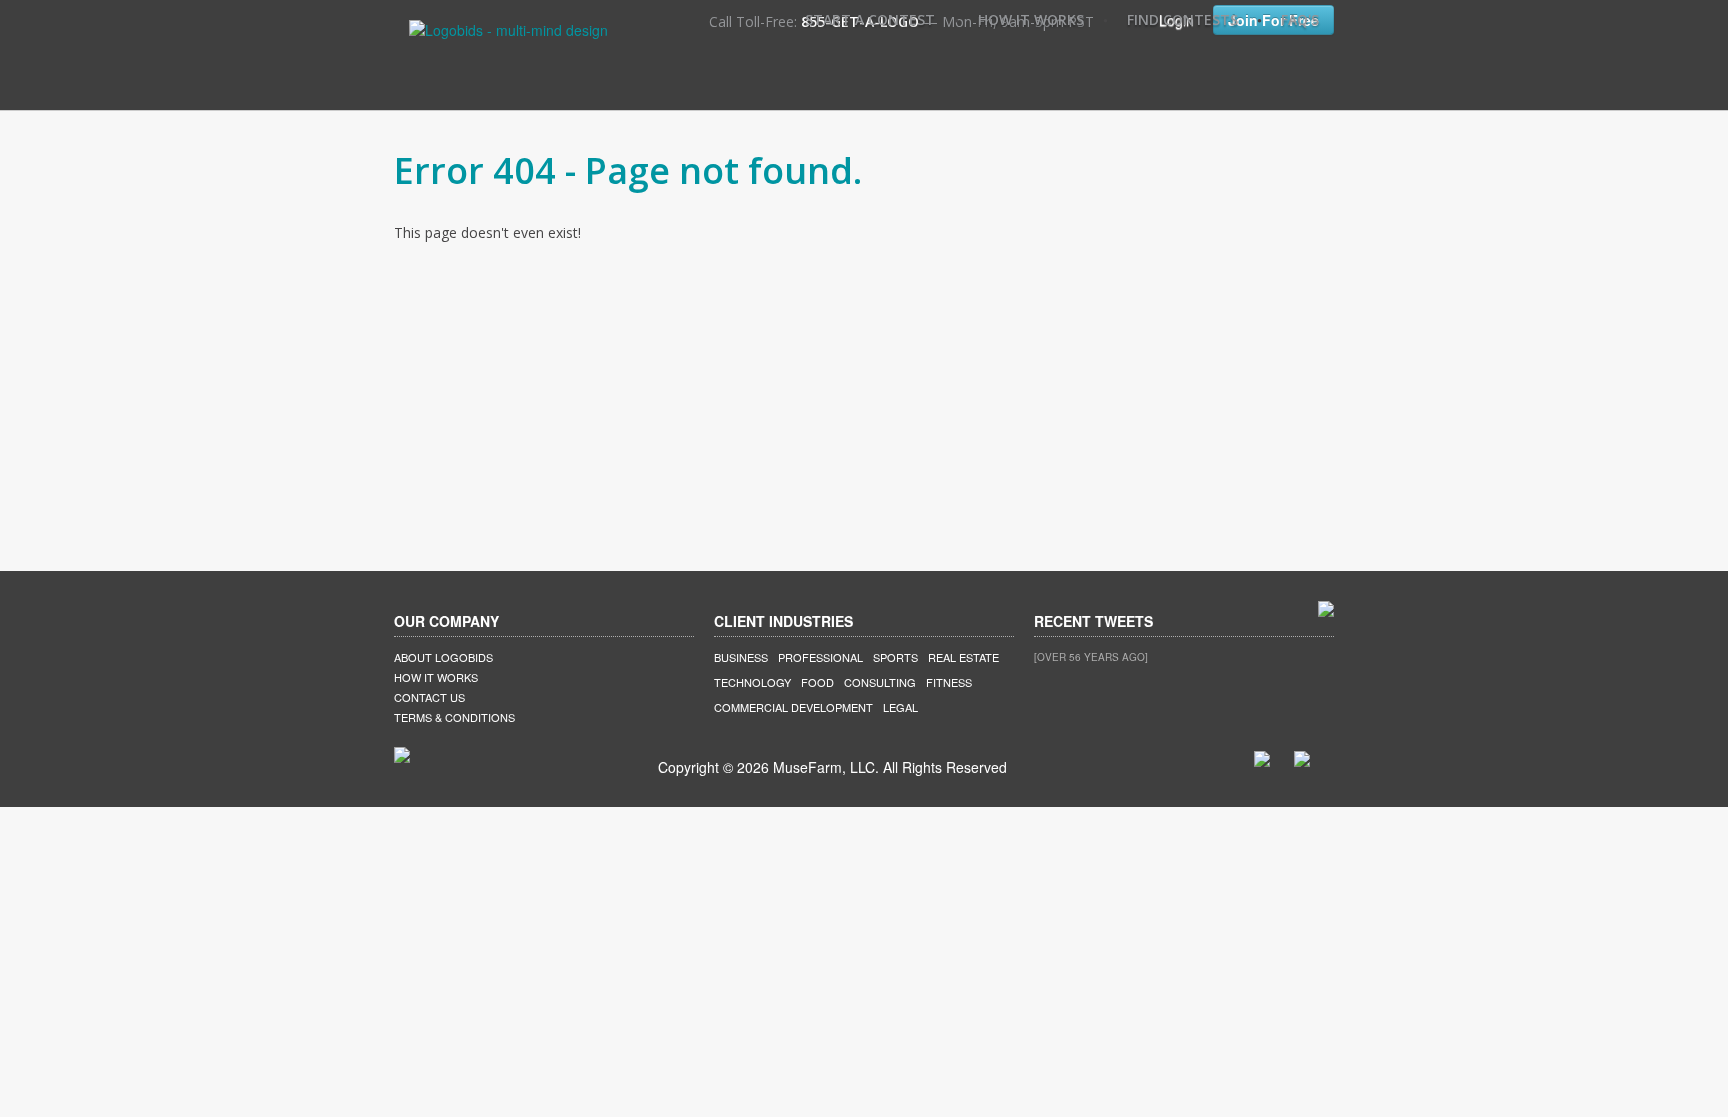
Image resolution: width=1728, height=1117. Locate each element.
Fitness (949, 682)
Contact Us (429, 697)
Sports (895, 657)
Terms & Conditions (454, 717)
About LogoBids (443, 657)
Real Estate (963, 657)
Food (817, 682)
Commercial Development (793, 707)
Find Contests (1182, 19)
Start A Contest (870, 19)
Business (741, 657)
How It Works (1031, 19)
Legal (900, 707)
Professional (820, 657)
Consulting (880, 682)
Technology (752, 682)
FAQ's (1300, 19)
